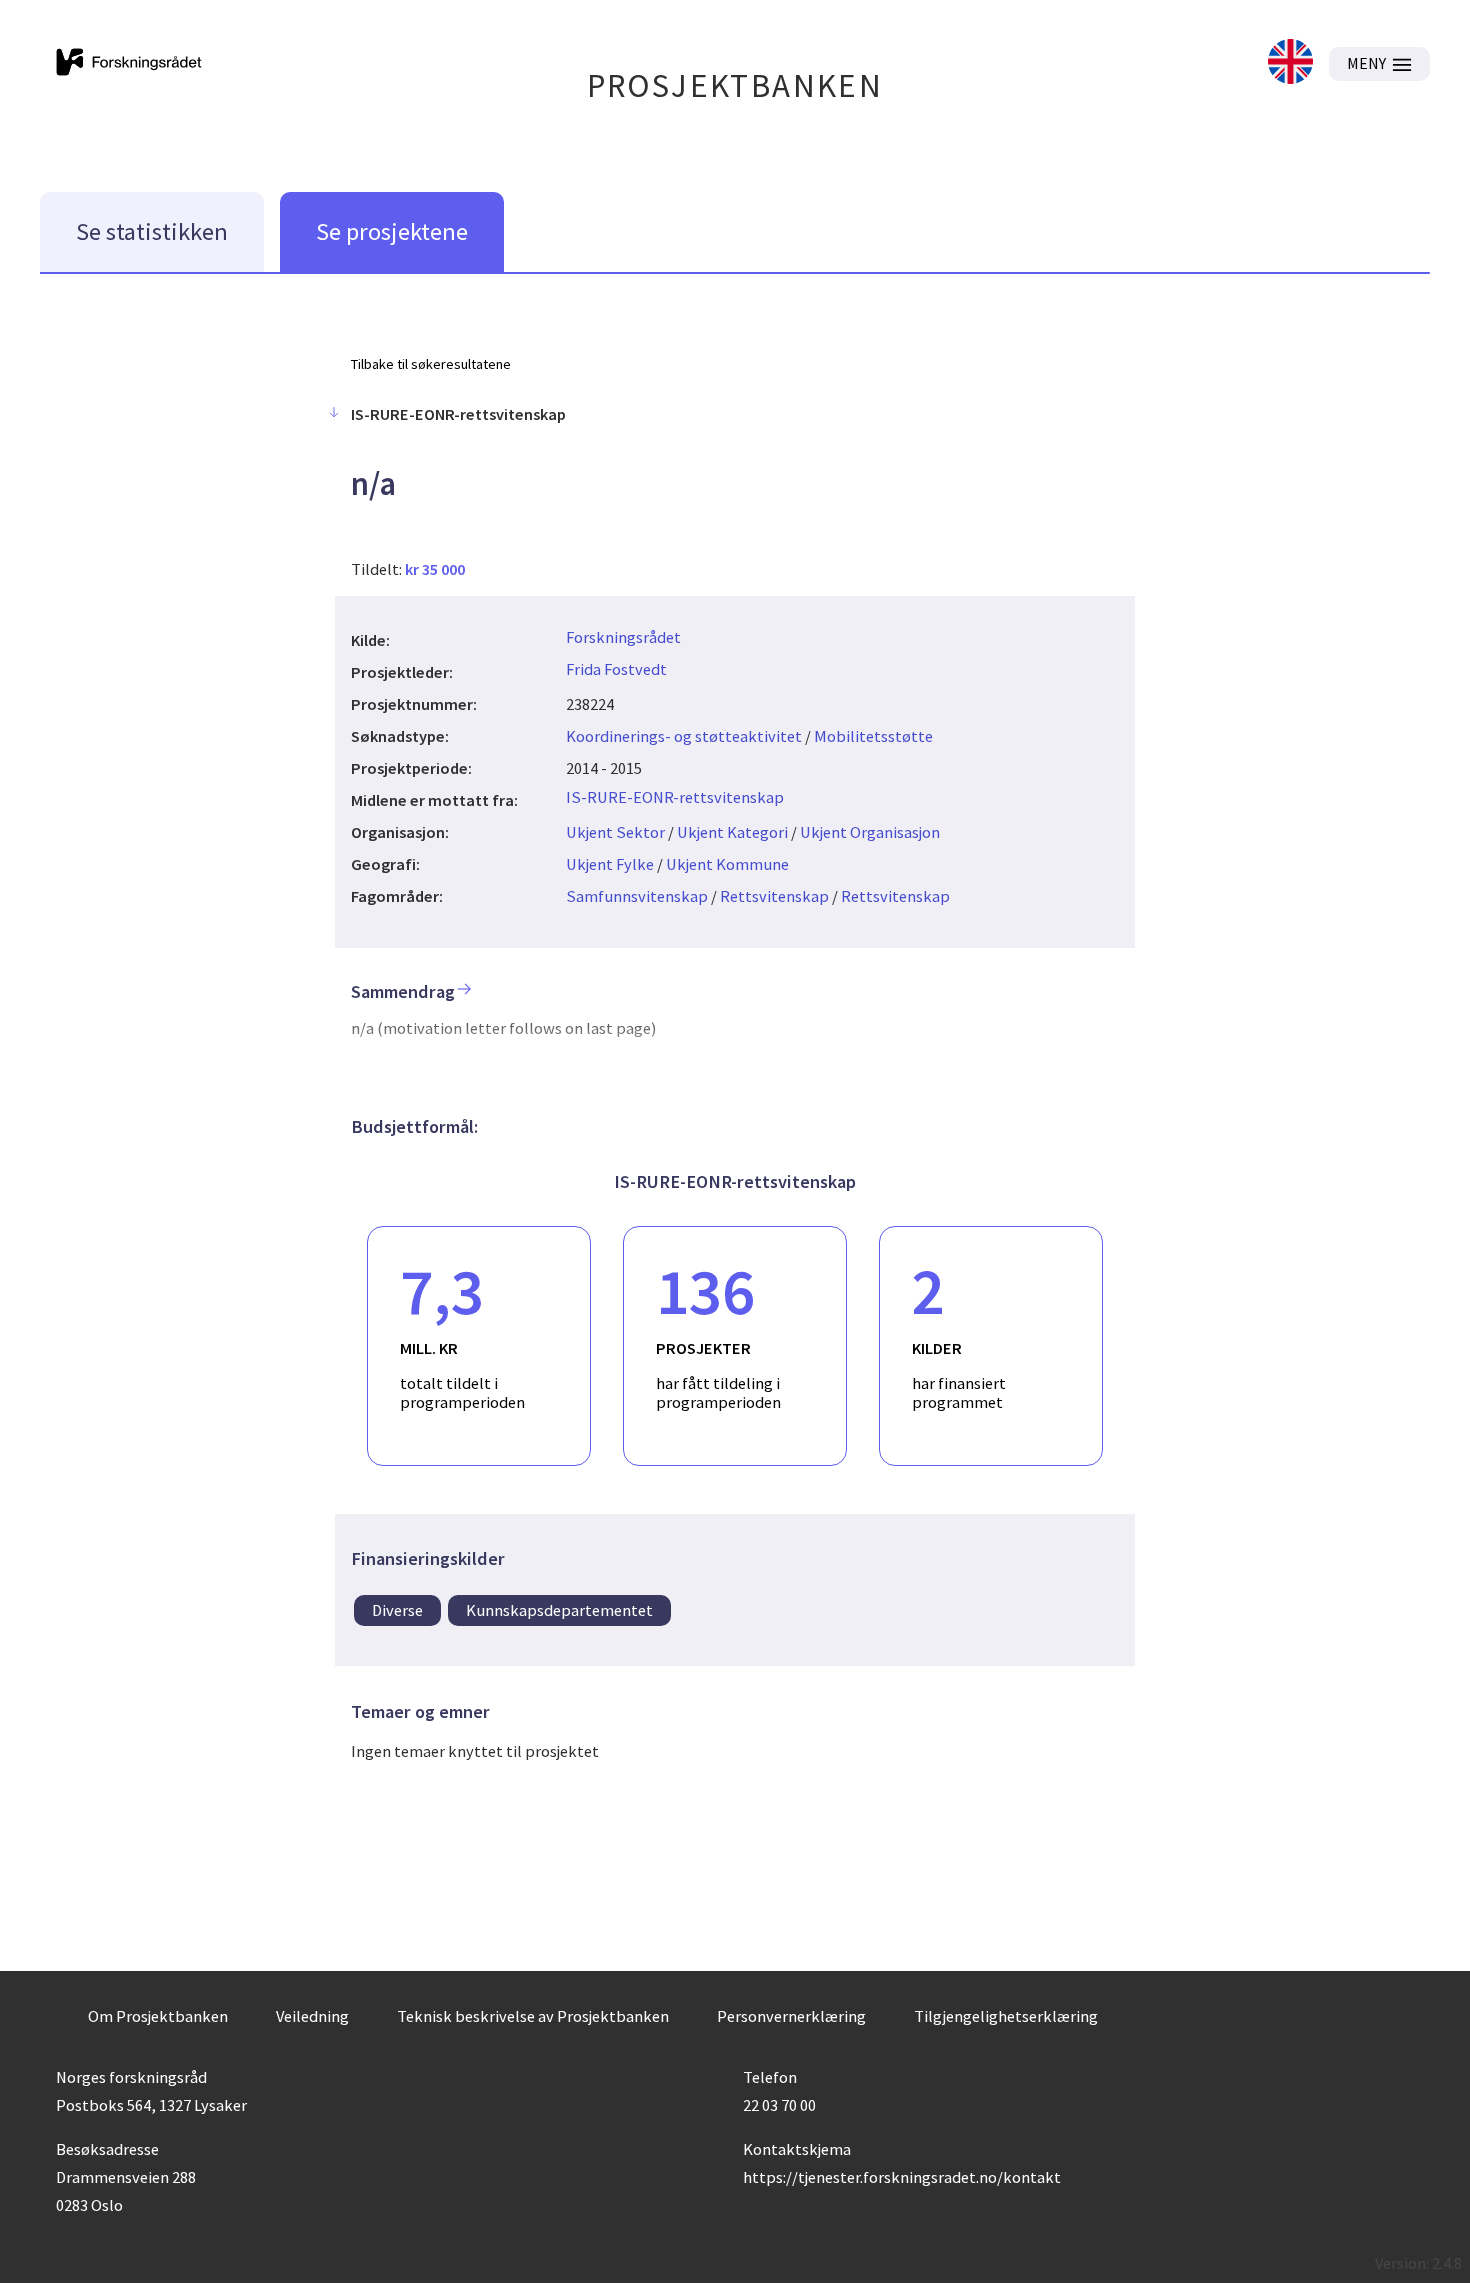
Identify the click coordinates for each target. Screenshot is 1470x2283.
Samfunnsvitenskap (637, 896)
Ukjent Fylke (610, 864)
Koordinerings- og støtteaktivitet (684, 736)
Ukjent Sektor (615, 832)
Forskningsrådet (623, 637)
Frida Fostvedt (616, 669)
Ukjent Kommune (727, 864)
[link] (1290, 63)
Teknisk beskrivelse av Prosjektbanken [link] (533, 2016)
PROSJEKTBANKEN (735, 85)
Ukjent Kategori (732, 832)
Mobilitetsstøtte (873, 736)
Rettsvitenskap (774, 896)
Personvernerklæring (791, 2016)
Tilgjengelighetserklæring (1006, 2016)
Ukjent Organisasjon (870, 832)
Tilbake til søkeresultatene (431, 364)
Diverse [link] (397, 1610)
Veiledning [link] (312, 2016)
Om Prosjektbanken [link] (158, 2016)
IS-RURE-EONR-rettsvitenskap (675, 797)
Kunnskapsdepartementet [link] (559, 1610)
